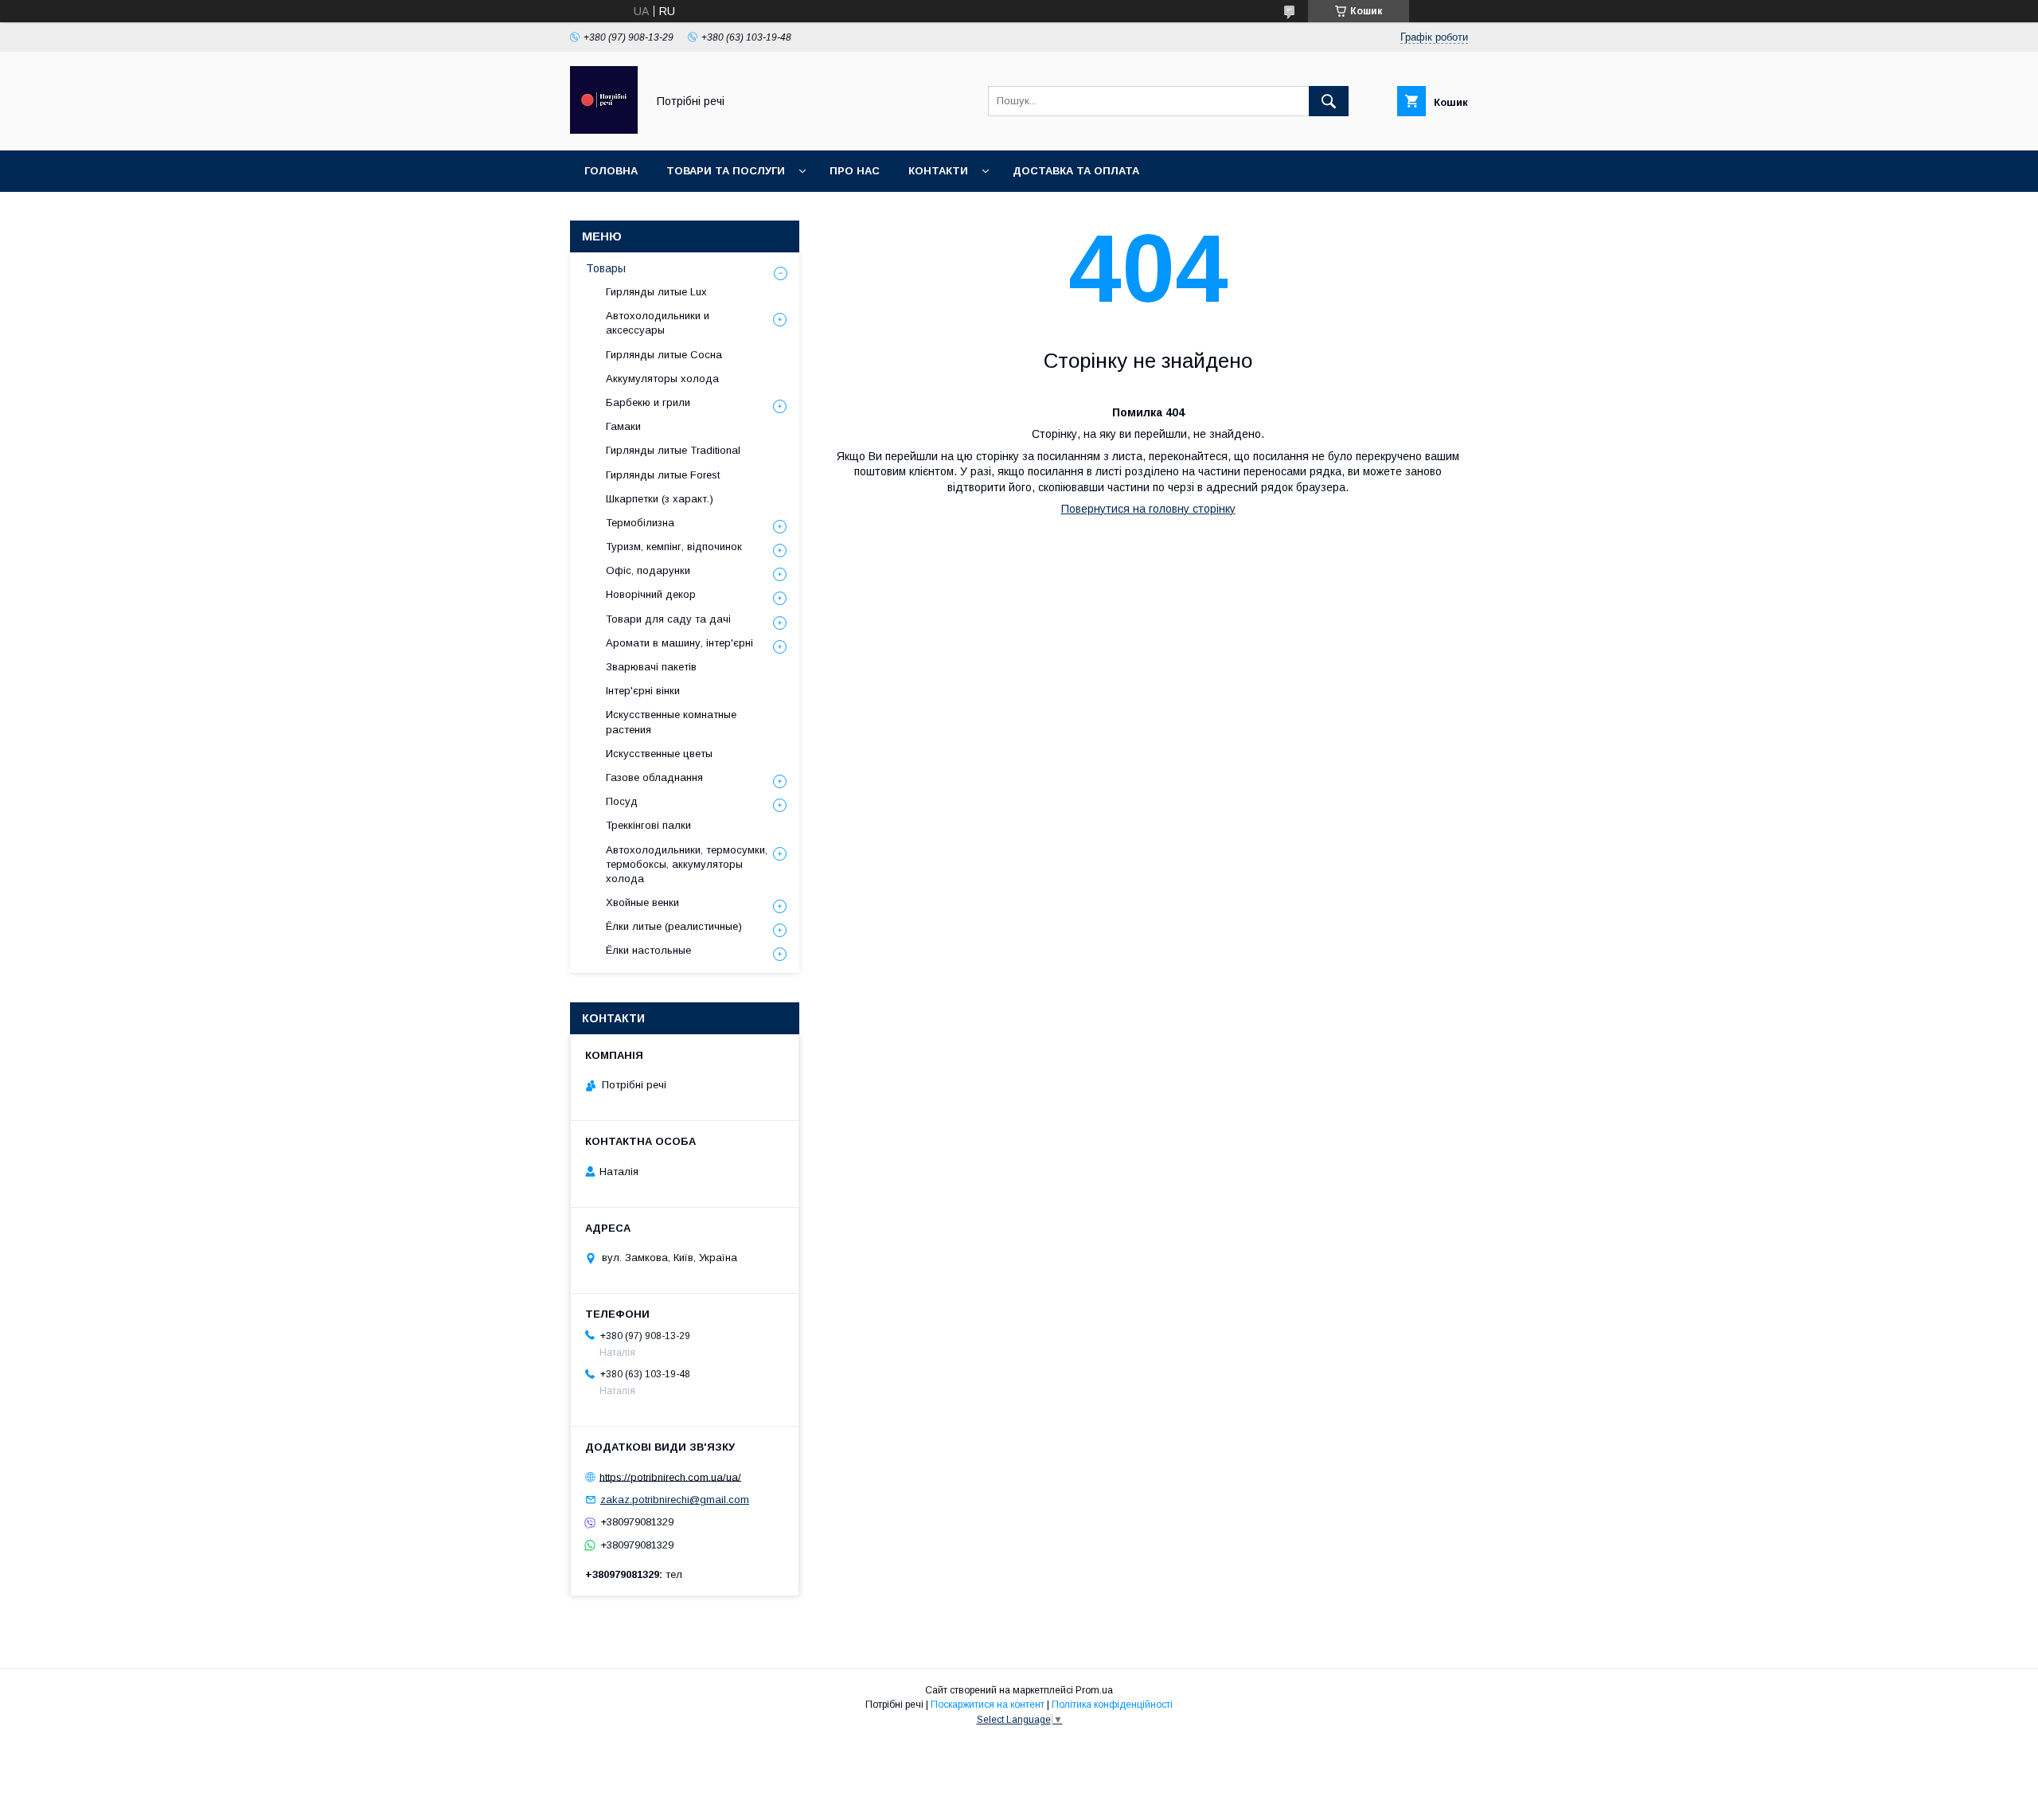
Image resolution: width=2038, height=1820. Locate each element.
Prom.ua (1094, 1690)
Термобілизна (640, 523)
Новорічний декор (651, 594)
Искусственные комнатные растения (671, 722)
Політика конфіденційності (1112, 1705)
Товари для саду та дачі (668, 619)
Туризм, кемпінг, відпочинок (674, 547)
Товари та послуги (726, 171)
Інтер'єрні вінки (643, 691)
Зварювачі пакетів (651, 667)
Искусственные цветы (659, 754)
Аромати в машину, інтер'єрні (679, 643)
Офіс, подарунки (648, 570)
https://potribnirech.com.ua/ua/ (670, 1476)
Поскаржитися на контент (988, 1705)
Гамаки (623, 426)
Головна (611, 171)
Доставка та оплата (1076, 171)
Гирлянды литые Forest (663, 475)
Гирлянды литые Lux (656, 292)
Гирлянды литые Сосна (664, 355)
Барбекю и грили (648, 402)
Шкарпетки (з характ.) (660, 499)
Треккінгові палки (648, 825)
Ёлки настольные (648, 950)
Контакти (938, 171)
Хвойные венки (642, 902)
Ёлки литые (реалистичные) (674, 926)
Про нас (855, 171)
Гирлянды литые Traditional (673, 450)
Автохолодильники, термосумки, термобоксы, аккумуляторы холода (687, 864)
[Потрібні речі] (604, 130)
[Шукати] (1329, 101)
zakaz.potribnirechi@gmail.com (675, 1500)
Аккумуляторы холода (662, 379)
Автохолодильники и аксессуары (658, 323)
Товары (606, 268)
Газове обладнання (654, 777)
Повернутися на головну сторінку (1148, 509)
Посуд (622, 801)
